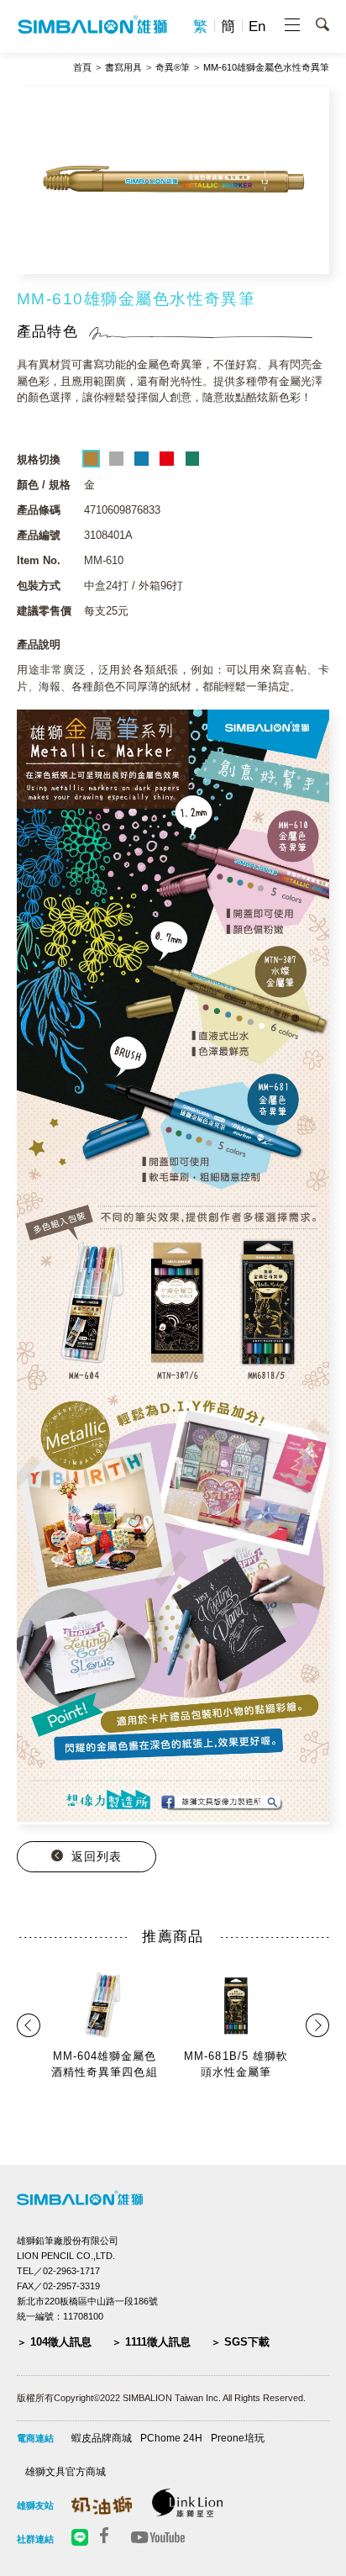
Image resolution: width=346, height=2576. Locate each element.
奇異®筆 (173, 68)
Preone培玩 (238, 2438)
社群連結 (35, 2539)
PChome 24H (171, 2438)
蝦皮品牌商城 (102, 2438)
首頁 (82, 68)
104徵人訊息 (61, 2342)
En (257, 26)
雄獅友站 (35, 2505)
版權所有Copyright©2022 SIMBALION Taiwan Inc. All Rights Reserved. (161, 2398)
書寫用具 (123, 68)
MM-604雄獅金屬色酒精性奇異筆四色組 (104, 2064)
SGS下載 (247, 2342)
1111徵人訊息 (158, 2342)
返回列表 (97, 1856)
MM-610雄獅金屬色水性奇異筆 (266, 68)
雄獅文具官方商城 (66, 2472)
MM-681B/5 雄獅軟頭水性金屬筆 (236, 2064)
